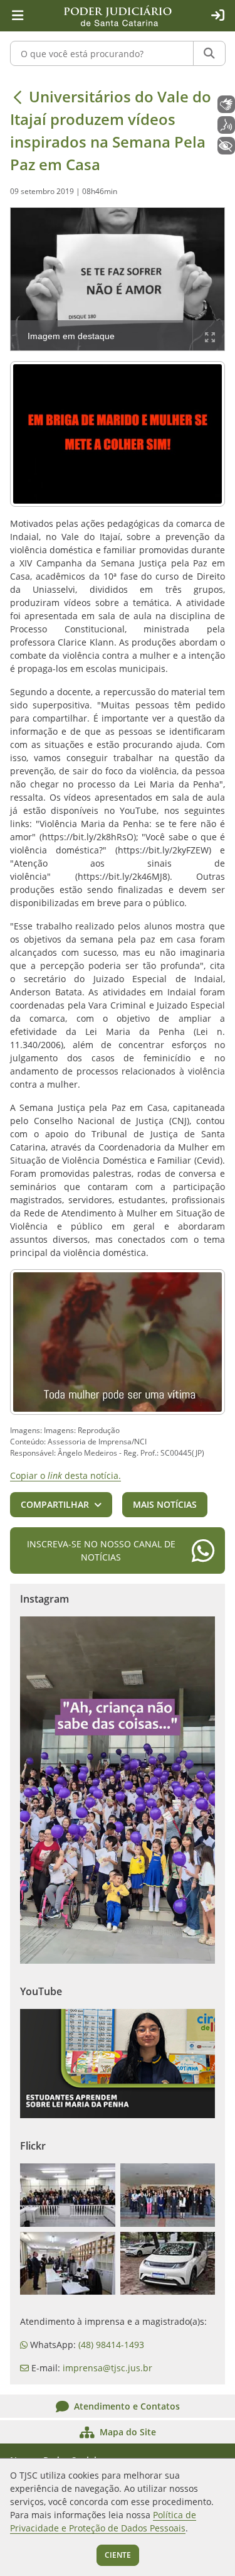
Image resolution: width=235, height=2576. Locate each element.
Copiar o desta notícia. (65, 1475)
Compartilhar (55, 1504)
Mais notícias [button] (165, 1504)
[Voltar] (18, 97)
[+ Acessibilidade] (226, 146)
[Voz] (226, 125)
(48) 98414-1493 (111, 2345)
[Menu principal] (18, 16)
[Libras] (226, 104)
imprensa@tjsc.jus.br (107, 2368)
